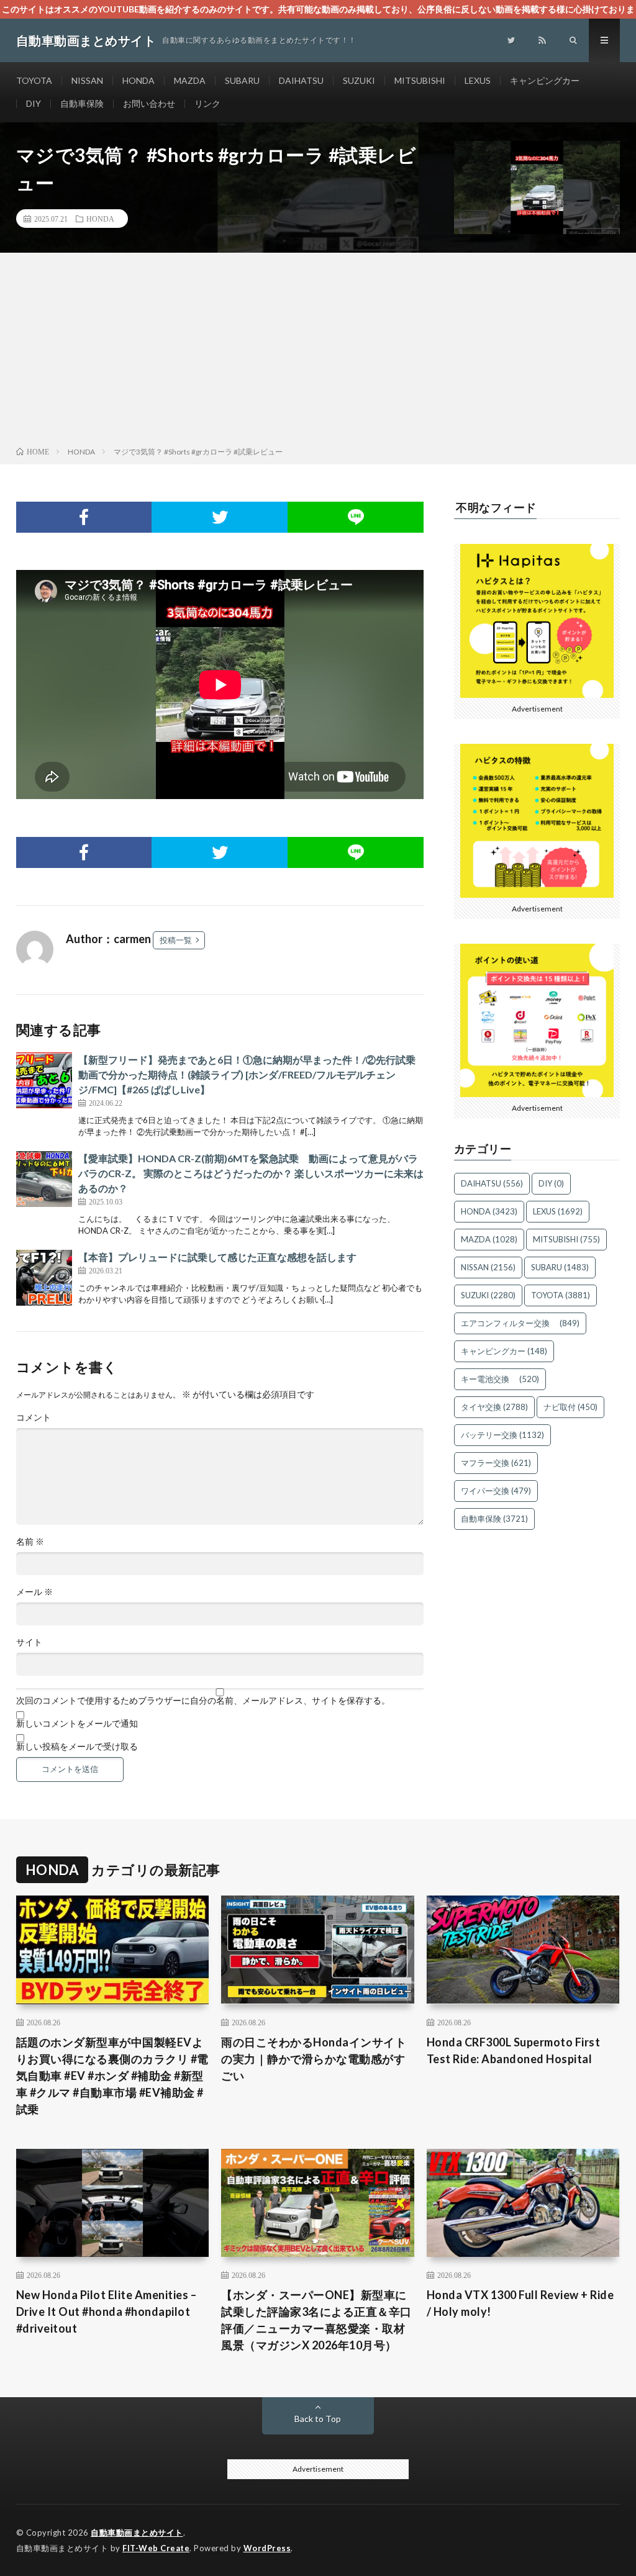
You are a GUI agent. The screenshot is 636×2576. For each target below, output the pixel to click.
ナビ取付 (570, 1407)
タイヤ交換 (494, 1407)
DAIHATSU (301, 80)
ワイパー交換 (496, 1491)
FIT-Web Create (156, 2548)
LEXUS (478, 80)
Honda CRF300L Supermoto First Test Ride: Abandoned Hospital (514, 2050)
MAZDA (190, 80)
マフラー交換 (496, 1463)
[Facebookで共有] (84, 517)
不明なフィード (496, 507)
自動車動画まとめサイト (137, 2533)
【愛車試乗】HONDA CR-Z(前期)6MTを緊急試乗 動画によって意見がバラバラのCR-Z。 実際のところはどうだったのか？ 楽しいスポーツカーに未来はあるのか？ (251, 1173)
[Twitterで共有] (220, 517)
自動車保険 (82, 103)
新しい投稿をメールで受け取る (77, 1747)
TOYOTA (34, 80)
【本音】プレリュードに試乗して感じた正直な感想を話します (217, 1257)
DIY (34, 103)
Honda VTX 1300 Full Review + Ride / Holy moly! (520, 2303)
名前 (30, 1542)
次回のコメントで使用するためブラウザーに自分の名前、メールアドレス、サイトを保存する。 (203, 1701)
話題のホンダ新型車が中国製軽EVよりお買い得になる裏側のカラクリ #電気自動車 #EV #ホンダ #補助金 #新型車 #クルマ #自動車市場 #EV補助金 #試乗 (112, 2076)
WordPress (267, 2548)
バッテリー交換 (502, 1435)
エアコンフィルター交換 (520, 1323)
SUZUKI (359, 80)
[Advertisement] (318, 352)
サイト (29, 1642)
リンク (207, 103)
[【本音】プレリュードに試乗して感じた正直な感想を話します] (44, 1278)
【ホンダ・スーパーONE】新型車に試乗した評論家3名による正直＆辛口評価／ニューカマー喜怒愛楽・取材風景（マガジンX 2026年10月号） (316, 2320)
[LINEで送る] (356, 517)
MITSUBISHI (420, 80)
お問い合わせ (149, 103)
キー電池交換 (500, 1379)
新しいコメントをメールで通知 (77, 1724)
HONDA (139, 80)
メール (34, 1592)
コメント (34, 1417)
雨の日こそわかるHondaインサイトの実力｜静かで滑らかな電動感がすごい (314, 2059)
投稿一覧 (176, 940)
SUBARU (242, 80)
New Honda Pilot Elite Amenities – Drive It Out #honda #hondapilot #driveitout (107, 2312)
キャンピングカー (545, 80)
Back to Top (318, 2419)
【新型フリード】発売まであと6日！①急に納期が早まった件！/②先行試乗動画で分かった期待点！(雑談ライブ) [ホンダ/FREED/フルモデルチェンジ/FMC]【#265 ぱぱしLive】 (247, 1074)
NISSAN (87, 80)
